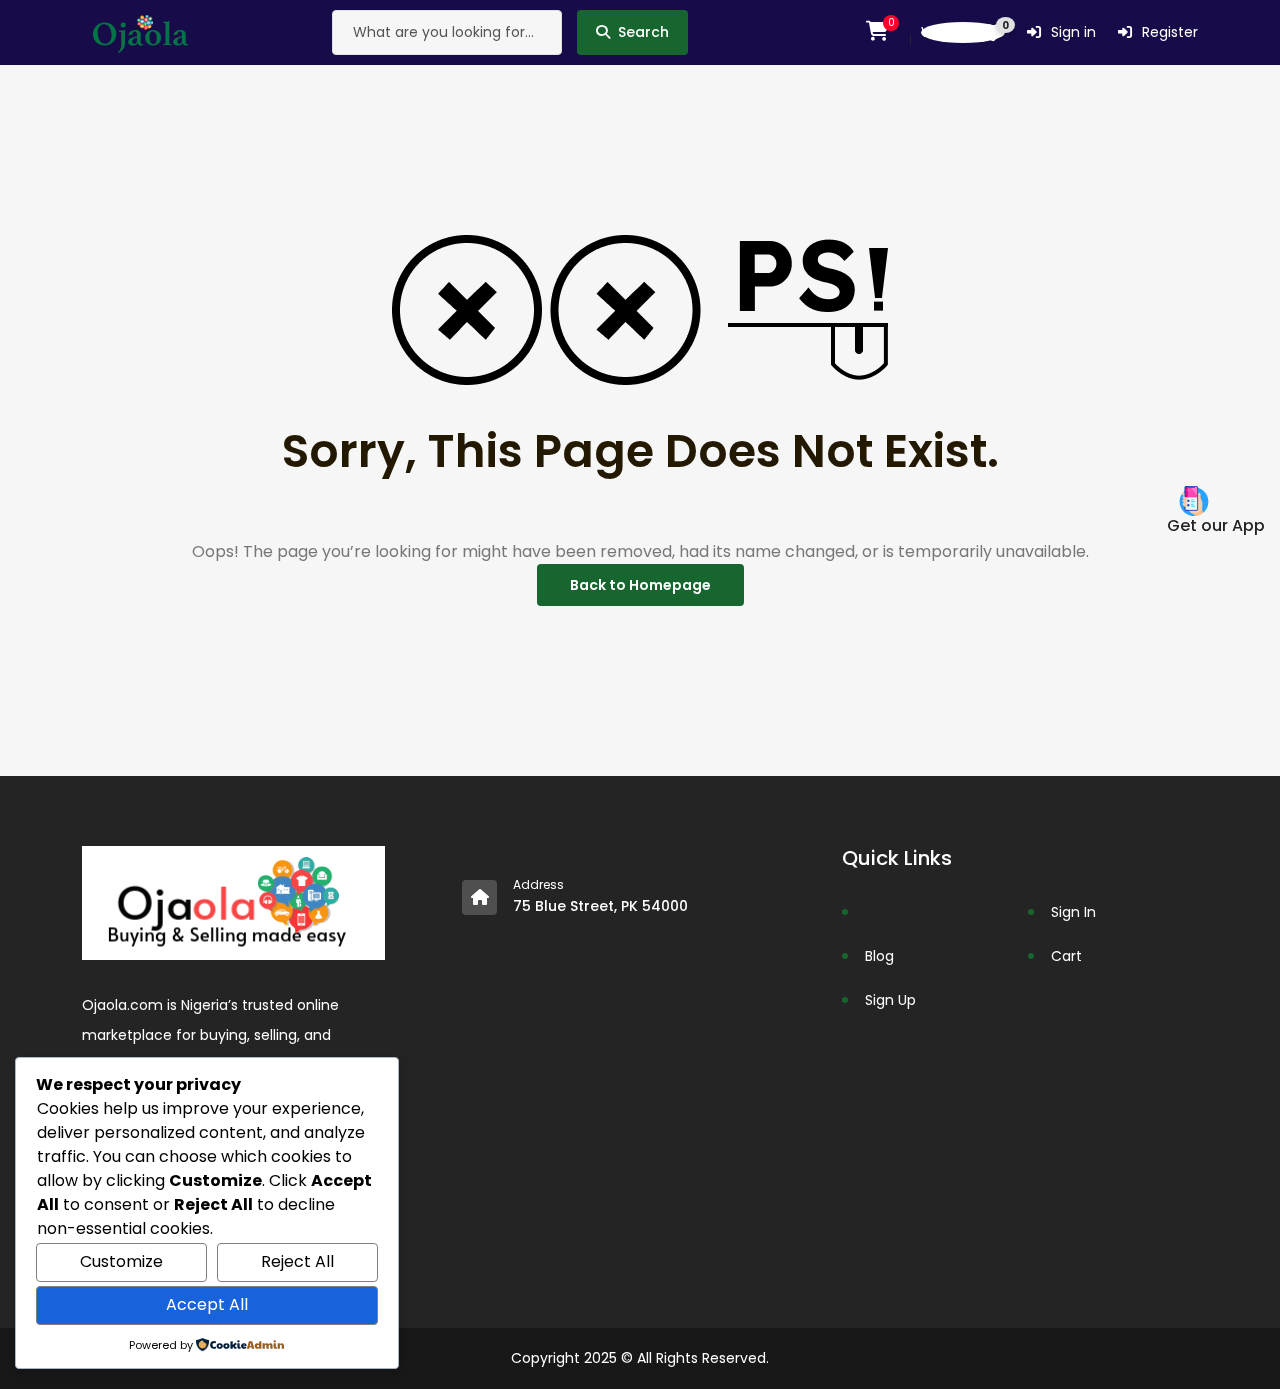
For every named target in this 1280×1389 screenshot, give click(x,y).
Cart (1066, 956)
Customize (121, 1261)
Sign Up (890, 1000)
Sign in (1073, 32)
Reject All (297, 1261)
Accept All (207, 1304)
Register (1170, 32)
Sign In (1073, 912)
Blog (879, 956)
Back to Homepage (640, 585)
